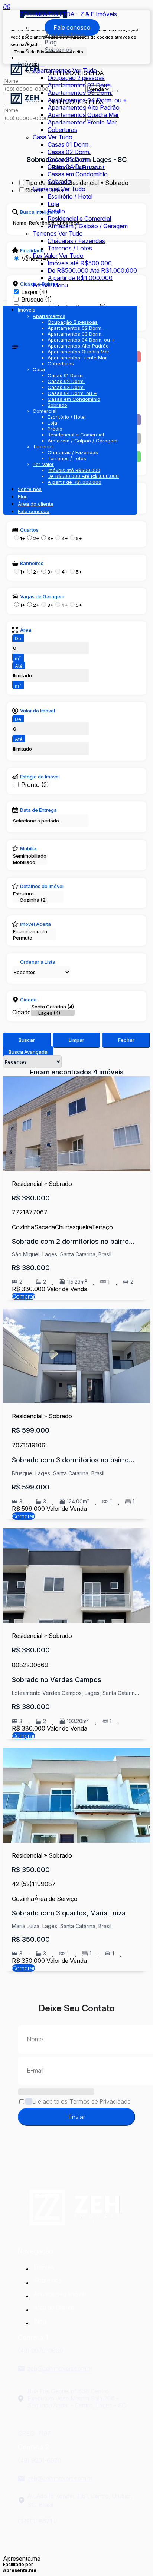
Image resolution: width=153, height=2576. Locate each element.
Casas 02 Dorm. (69, 152)
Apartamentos (52, 70)
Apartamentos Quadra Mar (83, 115)
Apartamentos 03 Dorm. (80, 93)
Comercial (46, 189)
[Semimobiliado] (30, 856)
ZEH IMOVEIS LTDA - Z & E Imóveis (68, 14)
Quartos (29, 530)
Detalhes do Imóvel (42, 886)
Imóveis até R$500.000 (80, 263)
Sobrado (59, 182)
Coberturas (62, 130)
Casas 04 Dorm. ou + (76, 167)
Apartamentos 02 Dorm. (80, 85)
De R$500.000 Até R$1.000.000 (92, 270)
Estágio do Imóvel (40, 777)
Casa (40, 137)
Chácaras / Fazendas (76, 241)
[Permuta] (34, 938)
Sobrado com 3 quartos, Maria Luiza (69, 1913)
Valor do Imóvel (38, 711)
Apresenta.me (22, 2559)
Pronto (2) (35, 785)
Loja (53, 204)
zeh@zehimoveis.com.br (60, 2369)
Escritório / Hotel (70, 196)
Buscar (27, 1040)
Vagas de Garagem (42, 596)
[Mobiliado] (30, 862)
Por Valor (45, 256)
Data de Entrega (38, 810)
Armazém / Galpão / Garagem (88, 226)
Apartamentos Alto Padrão (84, 107)
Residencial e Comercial (79, 219)
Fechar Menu (50, 285)
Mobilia (28, 848)
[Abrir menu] (5, 299)
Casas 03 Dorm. (69, 159)
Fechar (126, 1040)
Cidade (28, 1000)
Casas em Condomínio (78, 174)
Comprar (23, 1296)
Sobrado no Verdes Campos (57, 1680)
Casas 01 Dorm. (69, 144)
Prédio (56, 211)
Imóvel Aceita (35, 924)
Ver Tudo (85, 70)
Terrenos (45, 233)
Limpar (76, 1040)
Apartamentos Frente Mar (82, 122)
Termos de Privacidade (100, 2101)
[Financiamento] (34, 932)
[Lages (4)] (53, 1013)
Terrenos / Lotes (70, 248)
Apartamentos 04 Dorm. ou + (87, 100)
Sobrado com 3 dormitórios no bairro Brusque (70, 1460)
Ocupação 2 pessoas (76, 78)
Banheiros (32, 563)
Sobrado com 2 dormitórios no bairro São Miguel (70, 1242)
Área (26, 630)
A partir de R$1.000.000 (80, 278)
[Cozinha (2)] (38, 900)
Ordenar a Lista (38, 962)
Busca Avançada (28, 1052)
